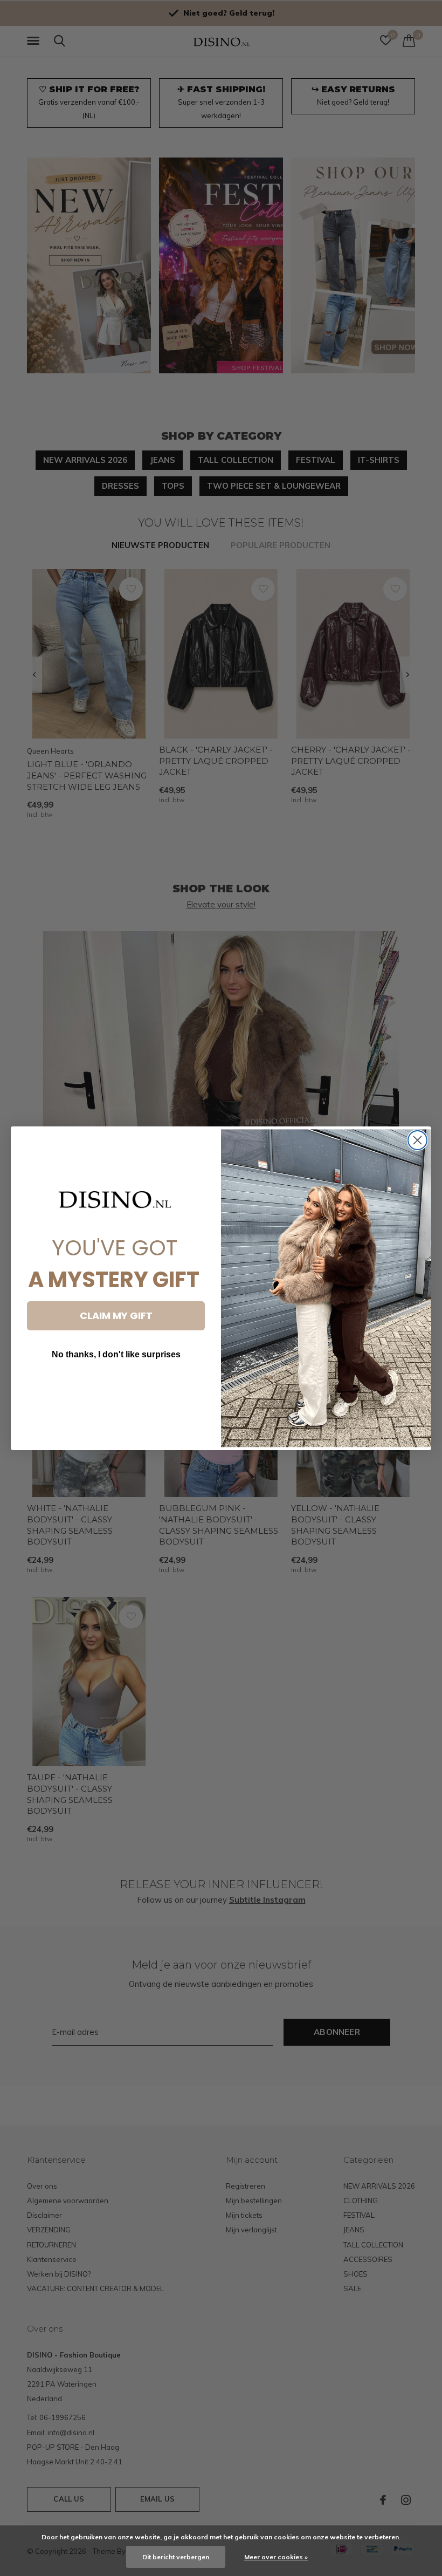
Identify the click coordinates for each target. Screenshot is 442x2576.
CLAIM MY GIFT (116, 1316)
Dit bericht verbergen (176, 2557)
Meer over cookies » (276, 2557)
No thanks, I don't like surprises (116, 1354)
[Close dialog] (417, 1140)
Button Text (116, 1387)
